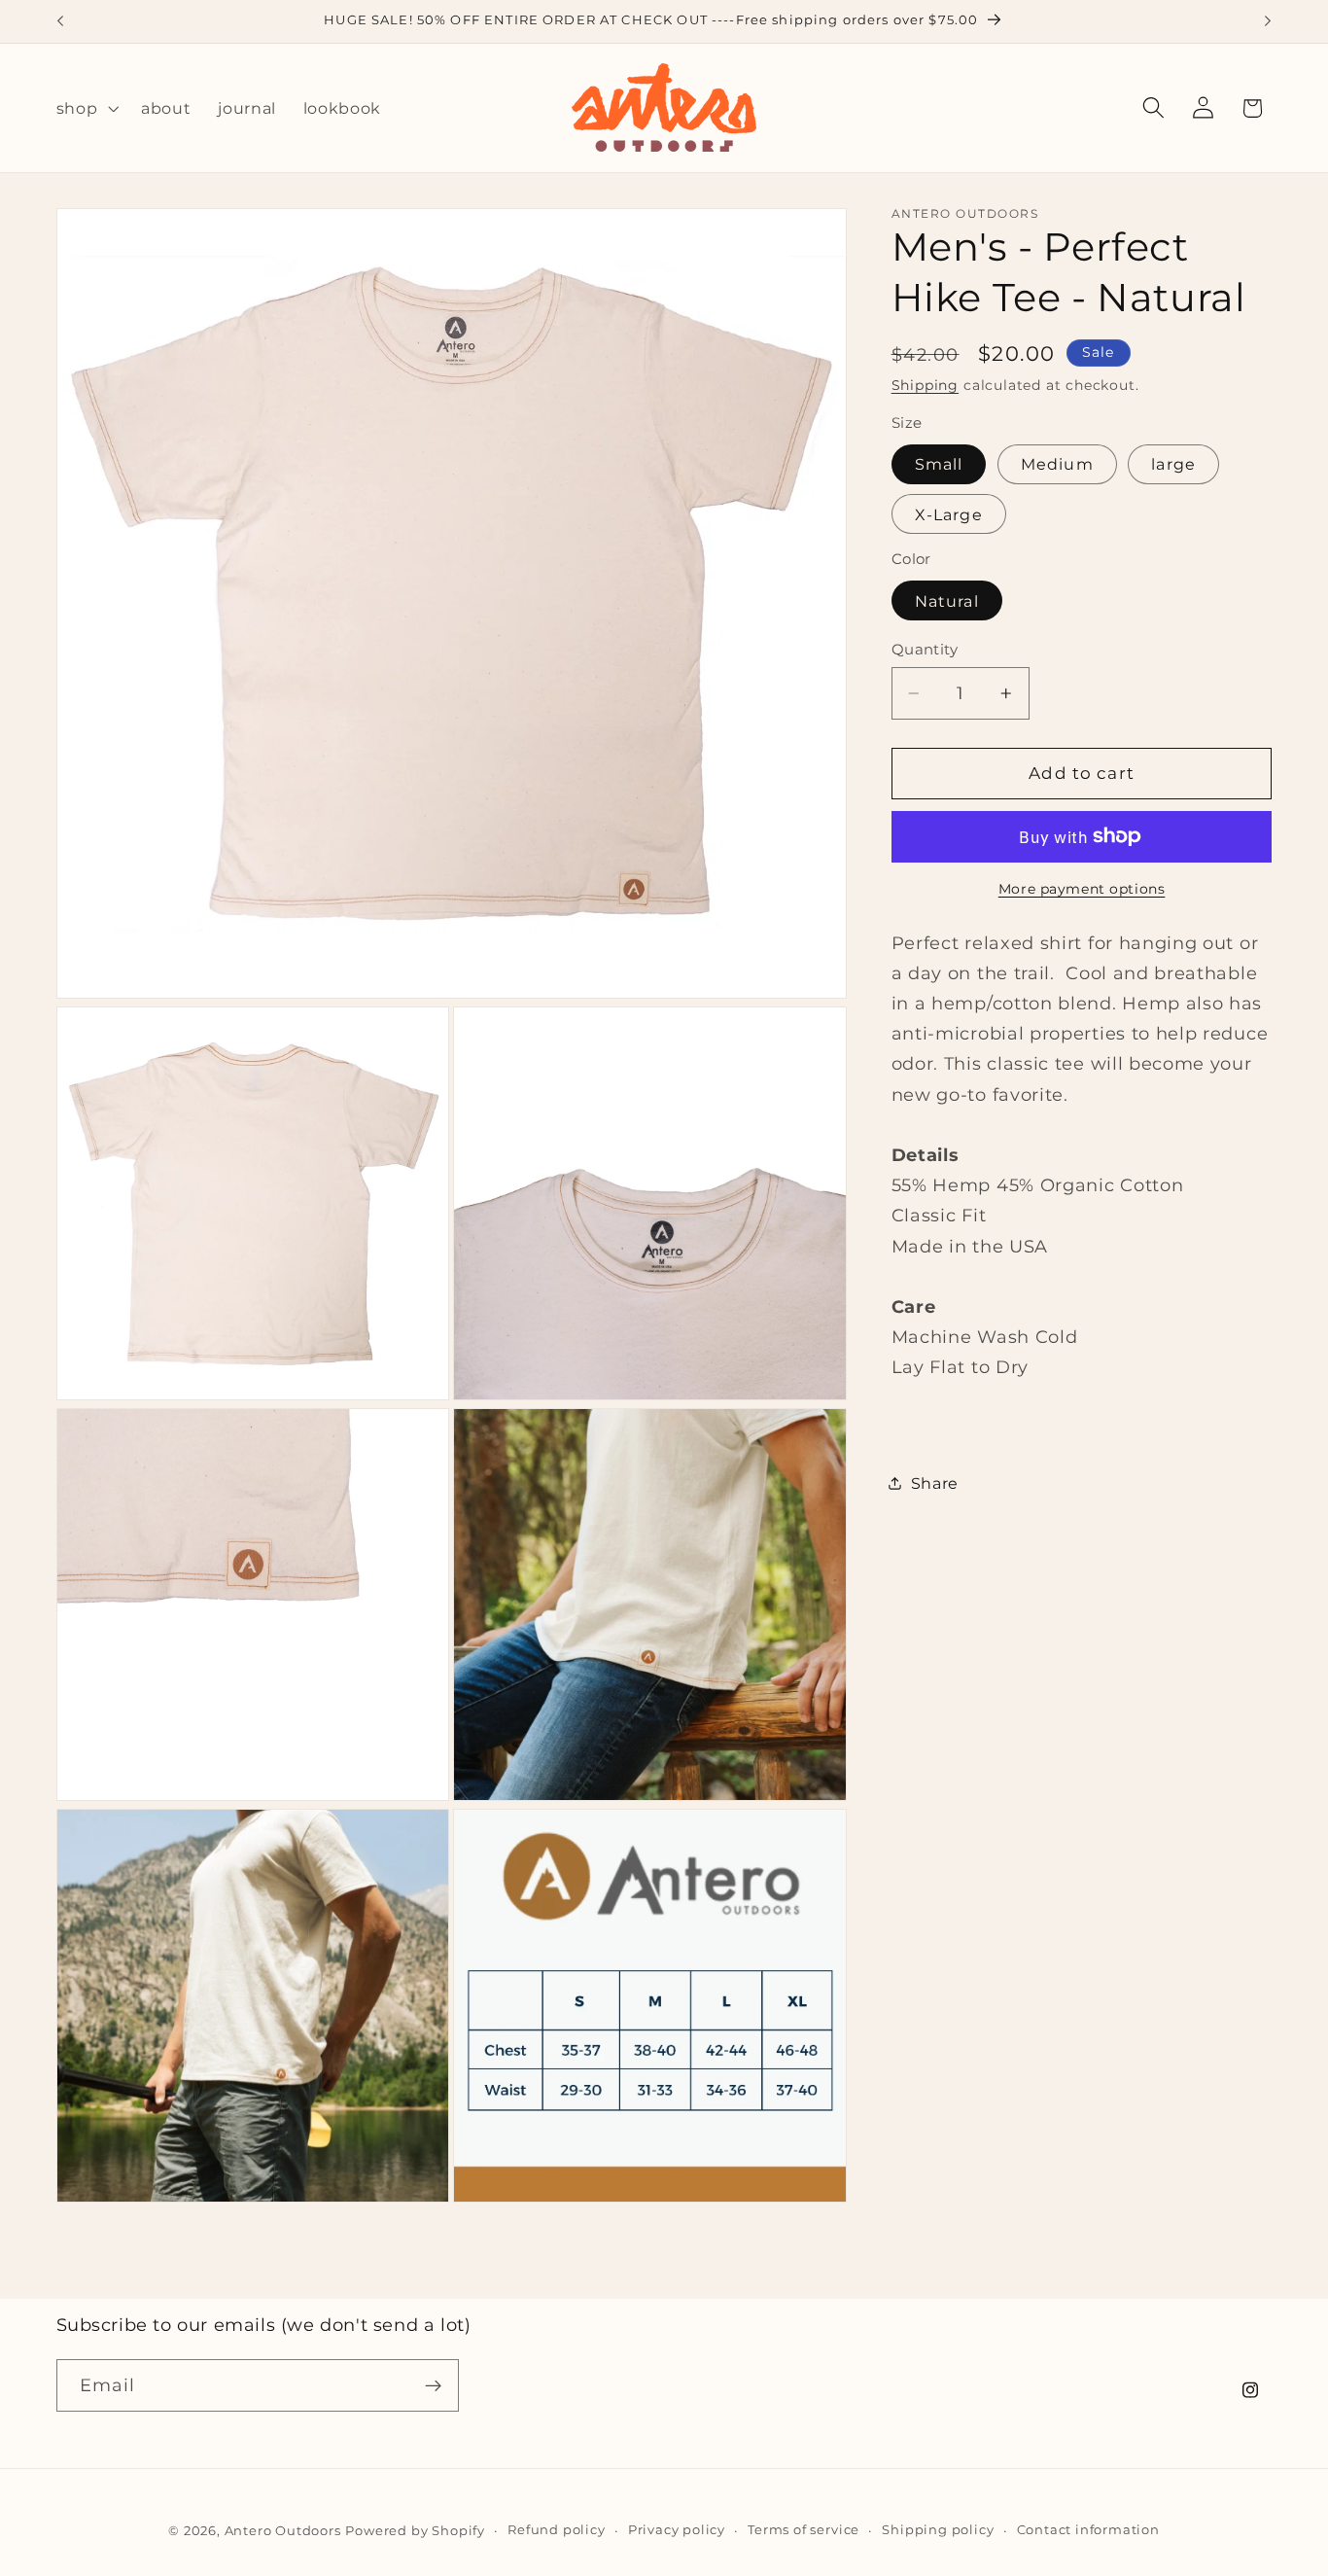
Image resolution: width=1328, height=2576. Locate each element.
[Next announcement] (1268, 21)
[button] (86, 108)
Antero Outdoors (283, 2531)
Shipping (925, 385)
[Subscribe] (433, 2386)
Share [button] (935, 1483)
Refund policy (556, 2530)
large (1173, 464)
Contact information (1088, 2530)
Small (939, 464)
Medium (1057, 464)
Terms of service (804, 2530)
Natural (947, 600)
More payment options (1082, 889)
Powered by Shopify (415, 2531)
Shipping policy (938, 2530)
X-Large (949, 513)
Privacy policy (677, 2530)
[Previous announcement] (60, 21)
